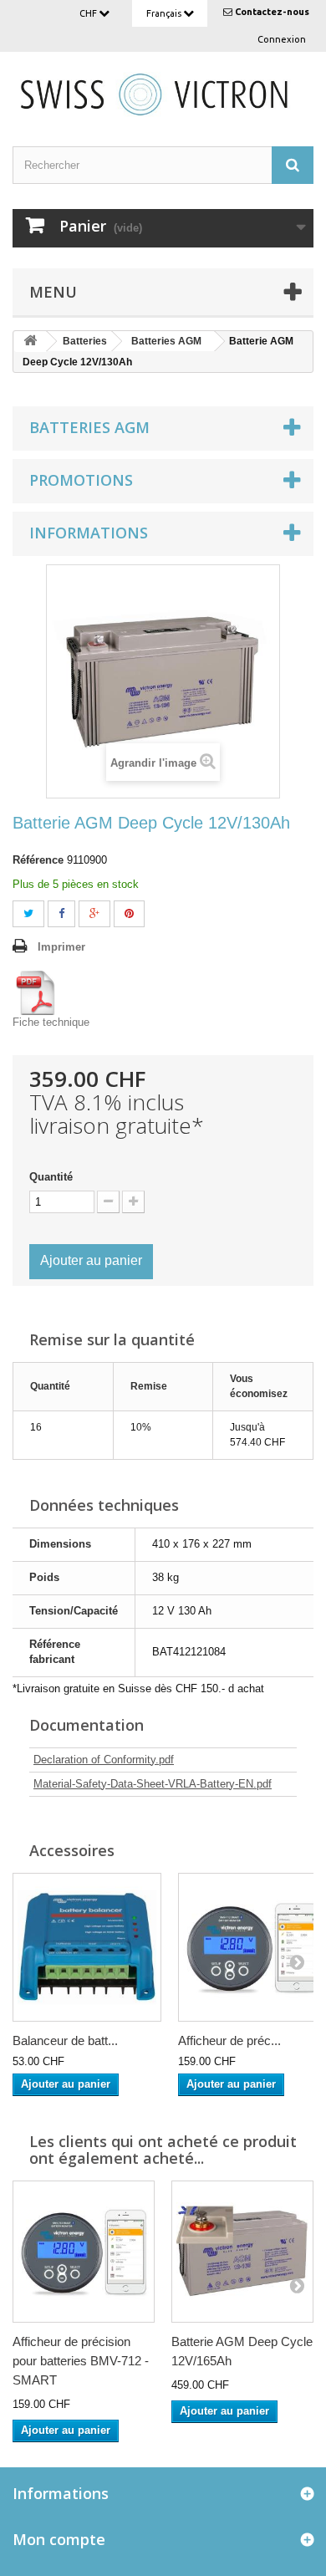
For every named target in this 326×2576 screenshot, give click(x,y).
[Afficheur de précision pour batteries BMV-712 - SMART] (84, 2252)
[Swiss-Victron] (163, 93)
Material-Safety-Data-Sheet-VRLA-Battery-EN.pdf (153, 1784)
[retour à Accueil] (30, 342)
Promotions (81, 480)
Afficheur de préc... (229, 2040)
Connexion (282, 39)
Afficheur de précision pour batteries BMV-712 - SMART (81, 2361)
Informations (89, 533)
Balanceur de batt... (65, 2040)
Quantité (51, 1177)
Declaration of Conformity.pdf (104, 1760)
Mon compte (59, 2539)
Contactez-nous (272, 12)
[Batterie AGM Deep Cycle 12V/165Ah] (242, 2252)
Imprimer (61, 947)
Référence (38, 860)
